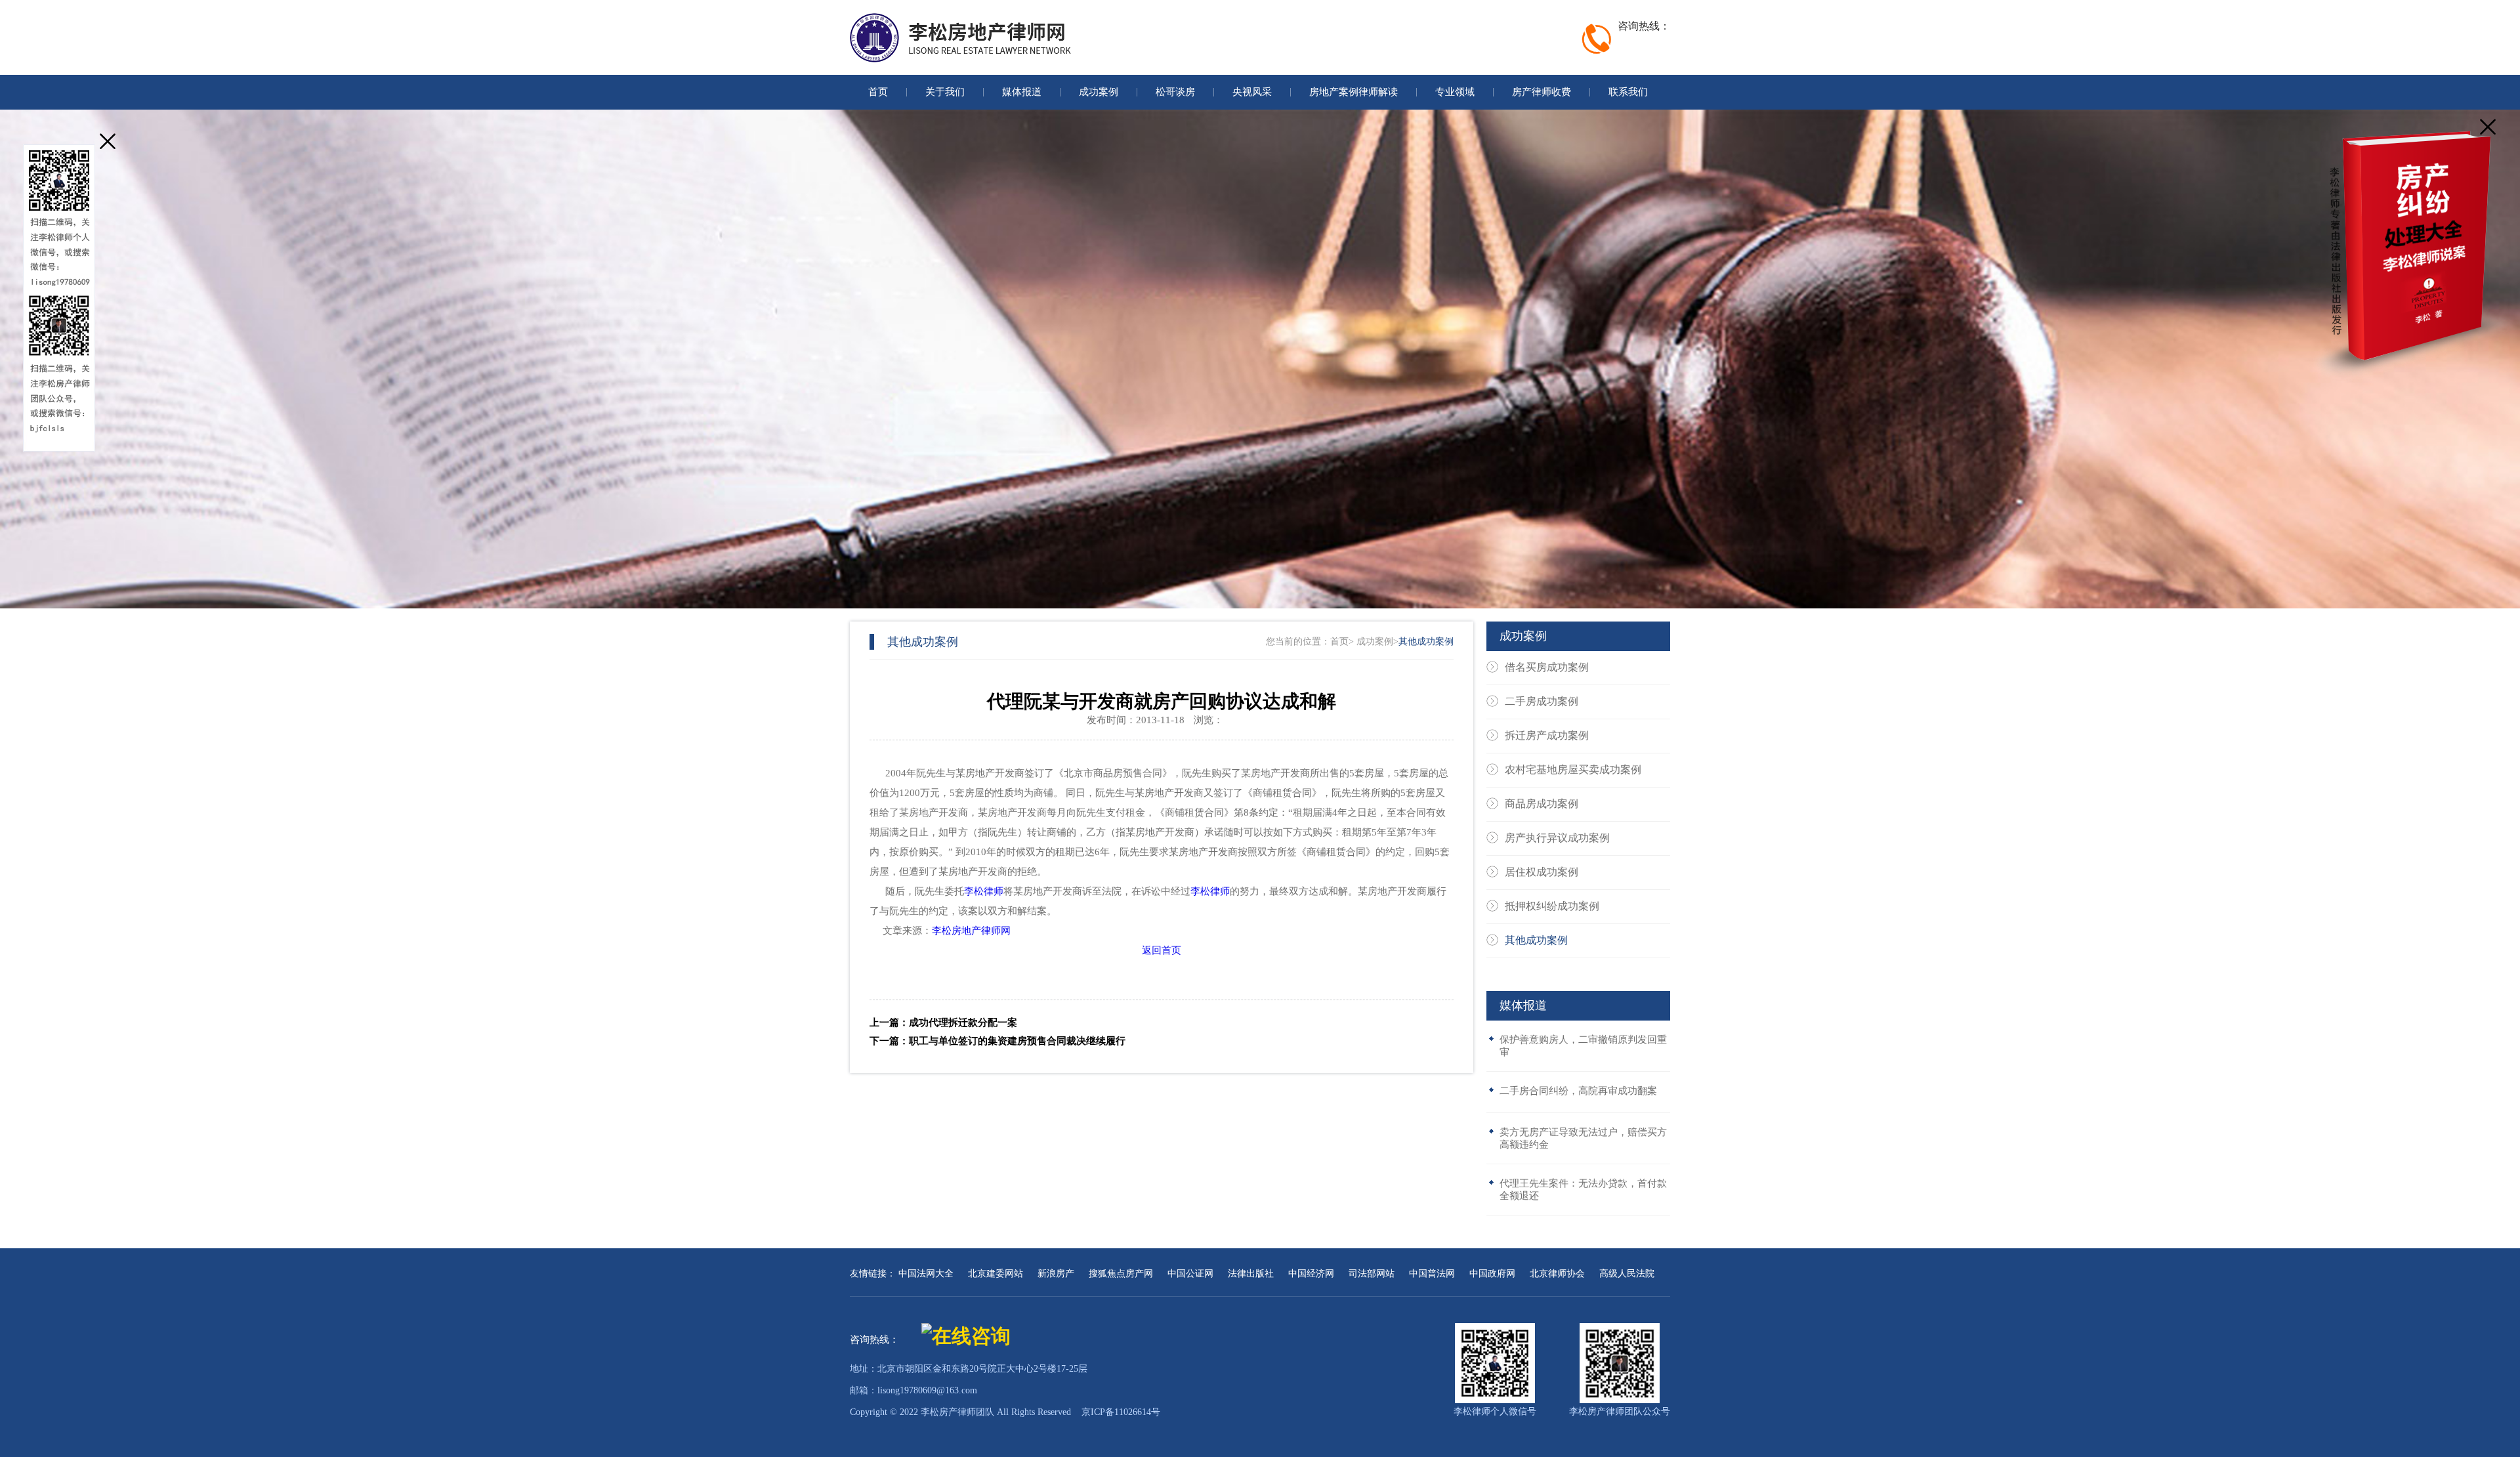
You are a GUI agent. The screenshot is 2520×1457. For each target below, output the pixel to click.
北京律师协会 (1557, 1274)
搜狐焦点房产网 (1121, 1274)
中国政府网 (1492, 1274)
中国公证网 (1190, 1274)
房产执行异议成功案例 (1557, 838)
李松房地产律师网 (971, 931)
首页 (1339, 642)
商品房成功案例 (1542, 804)
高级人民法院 (1627, 1274)
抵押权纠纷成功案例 (1552, 906)
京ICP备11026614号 (1121, 1412)
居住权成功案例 (1542, 872)
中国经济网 (1311, 1274)
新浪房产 (1056, 1274)
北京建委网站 (996, 1274)
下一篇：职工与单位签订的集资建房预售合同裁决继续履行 (997, 1041)
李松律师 (984, 891)
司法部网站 (1372, 1274)
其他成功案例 (1426, 642)
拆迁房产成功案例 (1547, 735)
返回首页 (1162, 950)
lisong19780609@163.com (927, 1390)
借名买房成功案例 (1547, 667)
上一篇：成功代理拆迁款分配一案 (943, 1023)
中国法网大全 (926, 1274)
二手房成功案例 (1542, 701)
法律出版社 (1251, 1274)
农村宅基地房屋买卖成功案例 (1573, 770)
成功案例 (1375, 642)
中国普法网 (1432, 1274)
